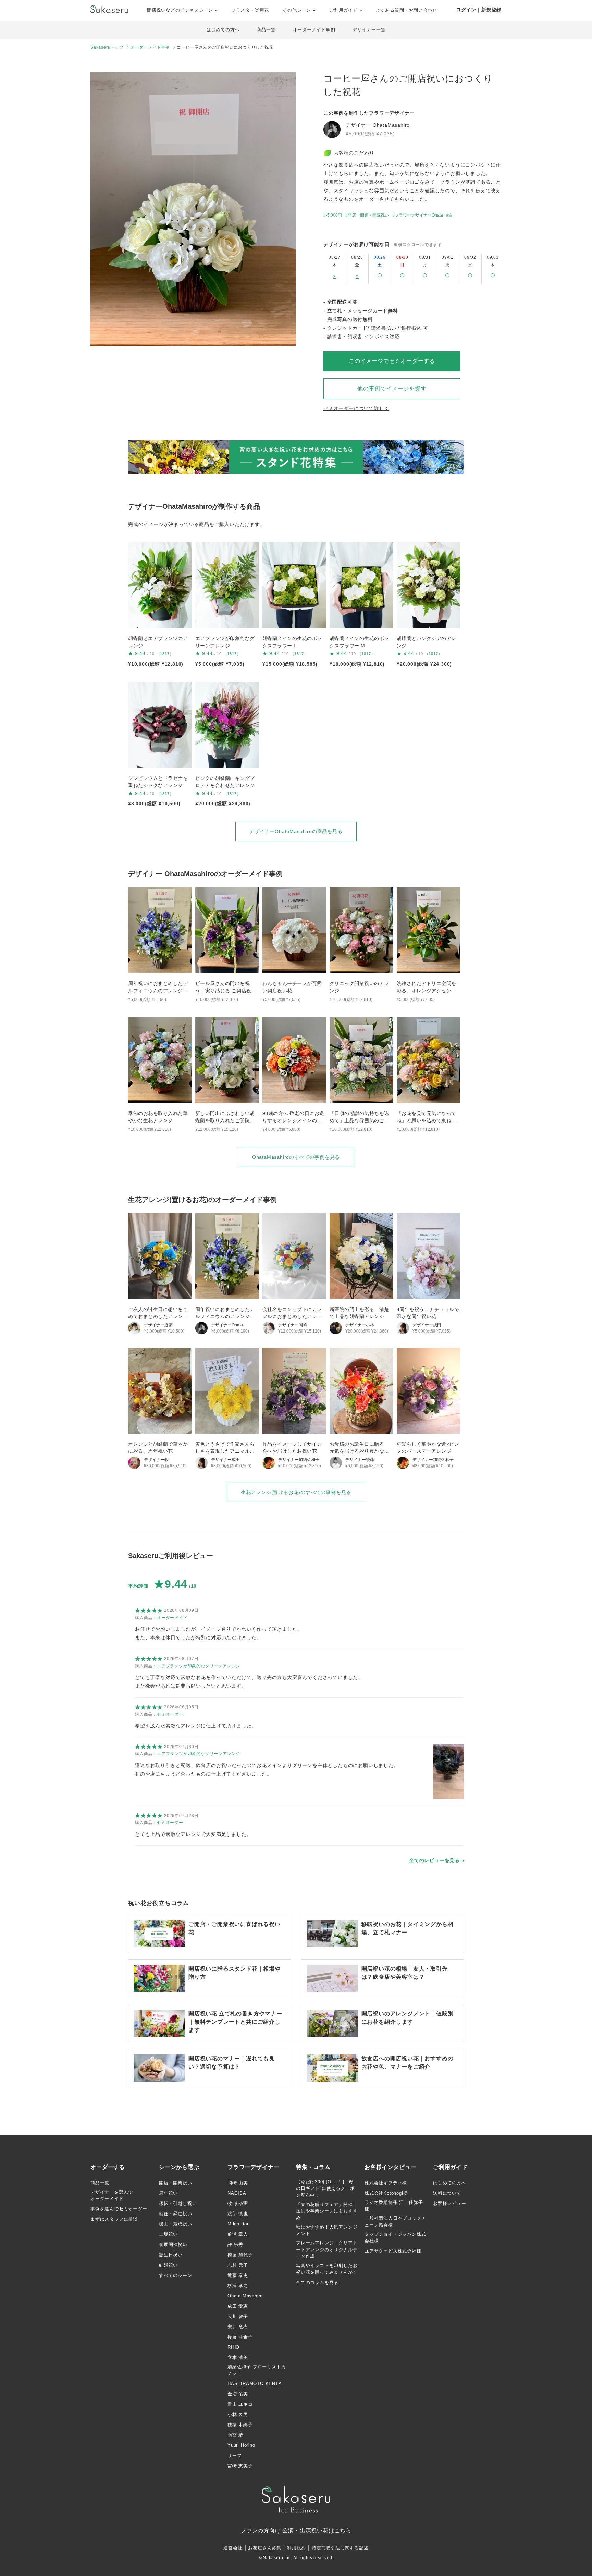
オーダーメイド (172, 1618)
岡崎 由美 (238, 2183)
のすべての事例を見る (296, 1157)
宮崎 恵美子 (240, 2466)
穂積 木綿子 (240, 2425)
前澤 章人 (238, 2234)
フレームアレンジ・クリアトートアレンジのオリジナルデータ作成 (327, 2249)
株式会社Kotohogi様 (386, 2193)
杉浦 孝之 (238, 2286)
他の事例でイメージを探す (392, 388)
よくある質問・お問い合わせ (406, 10)
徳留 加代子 (240, 2255)
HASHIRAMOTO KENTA (255, 2384)
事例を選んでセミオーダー (119, 2209)
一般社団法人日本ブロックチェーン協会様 (395, 2222)
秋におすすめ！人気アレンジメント (327, 2230)
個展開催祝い (173, 2244)
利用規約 (297, 2548)
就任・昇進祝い (176, 2214)
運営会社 (233, 2548)
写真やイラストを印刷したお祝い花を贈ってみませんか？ (327, 2269)
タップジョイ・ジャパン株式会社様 (395, 2238)
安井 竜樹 (238, 2327)
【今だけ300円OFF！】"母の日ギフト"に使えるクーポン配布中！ (325, 2188)
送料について (447, 2193)
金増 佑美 (238, 2394)
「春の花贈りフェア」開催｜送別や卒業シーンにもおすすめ (327, 2211)
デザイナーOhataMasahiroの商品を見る (296, 831)
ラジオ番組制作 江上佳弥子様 (394, 2206)
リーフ (235, 2456)
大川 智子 (238, 2316)
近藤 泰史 (238, 2275)
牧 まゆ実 (238, 2203)
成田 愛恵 (238, 2306)
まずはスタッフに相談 (114, 2219)
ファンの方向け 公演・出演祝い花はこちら (296, 2531)
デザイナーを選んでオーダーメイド (112, 2195)
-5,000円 (334, 215)
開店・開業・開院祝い (368, 215)
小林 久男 (238, 2414)
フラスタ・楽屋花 (250, 10)
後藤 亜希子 (240, 2337)
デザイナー (378, 125)
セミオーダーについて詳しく (356, 408)
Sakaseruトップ (107, 47)
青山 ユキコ (240, 2404)
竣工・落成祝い (176, 2224)
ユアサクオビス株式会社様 (393, 2251)
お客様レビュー (450, 2203)
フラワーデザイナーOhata (419, 215)
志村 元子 (238, 2265)
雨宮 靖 (235, 2435)
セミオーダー (170, 1714)
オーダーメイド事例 (314, 30)
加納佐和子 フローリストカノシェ (257, 2370)
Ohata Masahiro (245, 2296)
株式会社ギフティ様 (386, 2183)
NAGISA (237, 2193)
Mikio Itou (239, 2224)
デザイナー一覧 (369, 30)
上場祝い (168, 2234)
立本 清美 (238, 2358)
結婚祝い (168, 2265)
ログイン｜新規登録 (479, 10)
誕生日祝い (171, 2255)
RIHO (233, 2347)
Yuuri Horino (241, 2445)
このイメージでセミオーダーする (392, 361)
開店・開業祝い (176, 2183)
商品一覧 (266, 30)
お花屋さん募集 (265, 2548)
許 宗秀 (235, 2244)
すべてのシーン (176, 2275)
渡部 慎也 (238, 2214)
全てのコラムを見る (317, 2283)
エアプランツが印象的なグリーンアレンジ (199, 1666)
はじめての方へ (223, 30)
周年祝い (168, 2193)
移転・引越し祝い (178, 2203)
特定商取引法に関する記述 (340, 2548)
